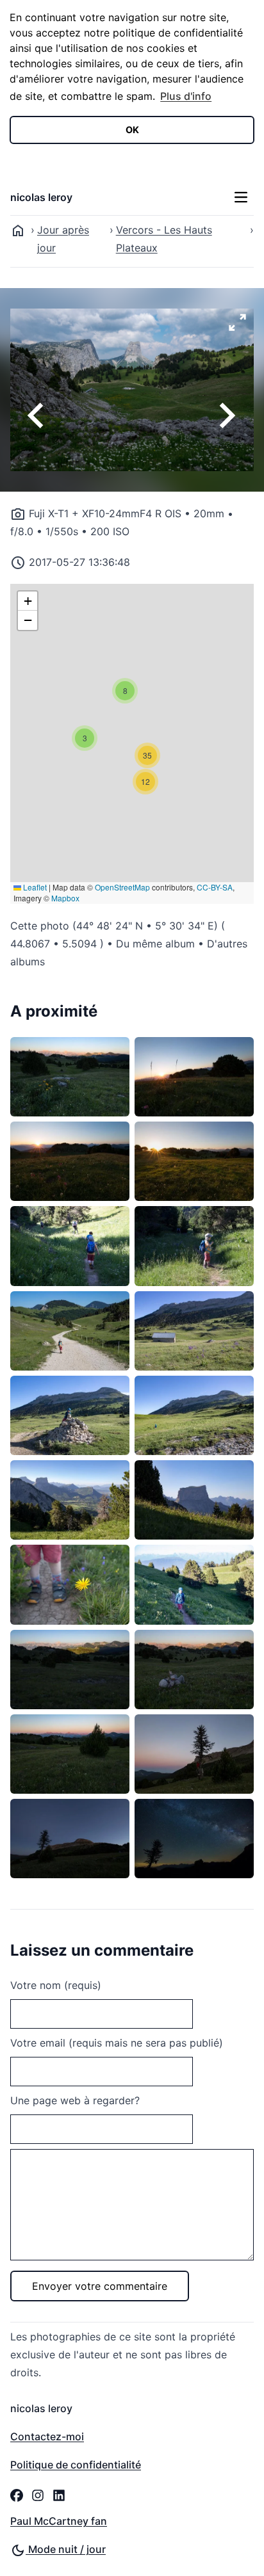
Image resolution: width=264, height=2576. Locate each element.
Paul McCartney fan (59, 2521)
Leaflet (34, 887)
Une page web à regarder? (75, 2100)
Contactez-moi (47, 2436)
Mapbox (65, 898)
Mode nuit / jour (66, 2549)
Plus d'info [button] (186, 96)
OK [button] (132, 130)
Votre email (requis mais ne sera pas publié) (117, 2043)
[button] (125, 691)
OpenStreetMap (122, 887)
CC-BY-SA (215, 887)
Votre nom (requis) (56, 1985)
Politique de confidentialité (76, 2465)
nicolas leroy (41, 197)
